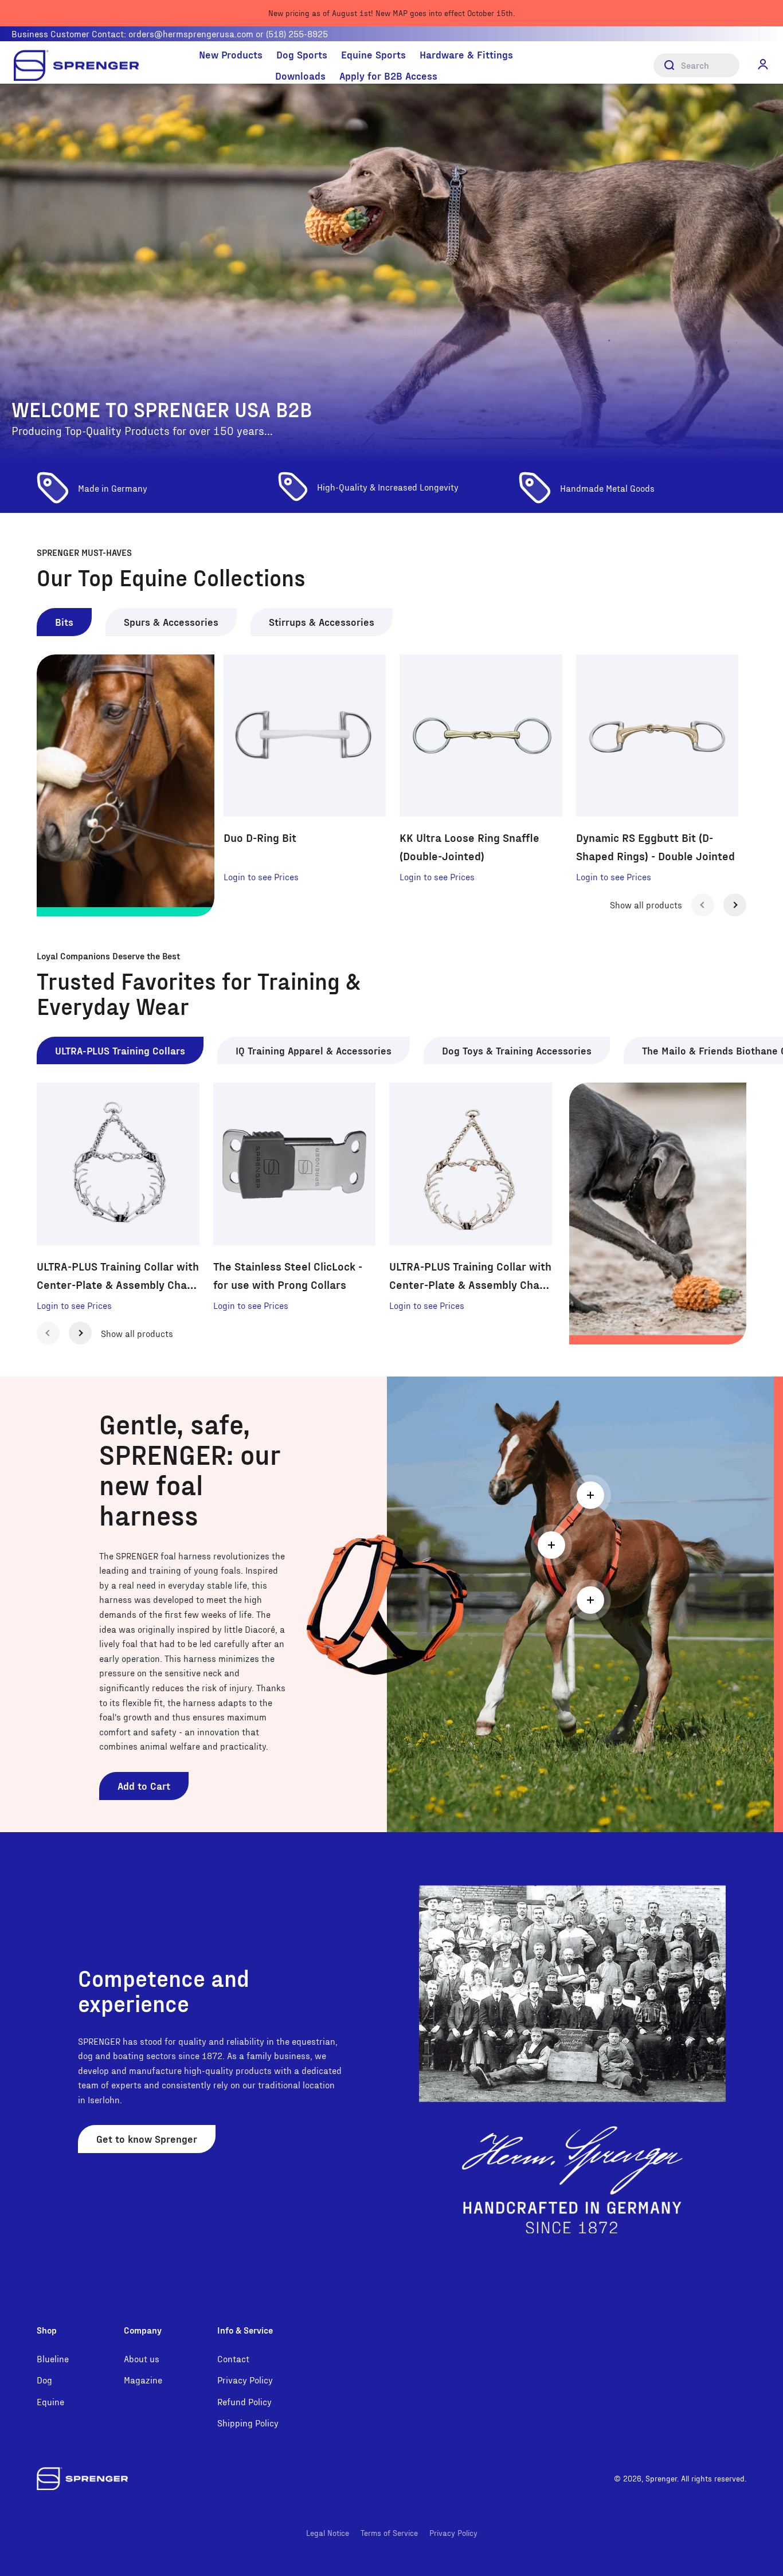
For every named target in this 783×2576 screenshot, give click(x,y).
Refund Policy (244, 2401)
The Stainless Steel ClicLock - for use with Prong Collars (288, 1275)
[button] (763, 64)
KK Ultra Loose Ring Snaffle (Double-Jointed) (469, 846)
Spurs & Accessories (171, 622)
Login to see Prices (261, 877)
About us (142, 2359)
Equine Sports (373, 54)
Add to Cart (144, 1785)
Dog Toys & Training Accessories (517, 1050)
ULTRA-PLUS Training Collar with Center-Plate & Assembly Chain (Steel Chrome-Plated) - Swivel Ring (118, 1276)
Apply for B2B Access (388, 75)
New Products (231, 54)
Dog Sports (302, 54)
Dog (44, 2380)
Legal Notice (328, 2533)
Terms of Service (389, 2533)
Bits (64, 622)
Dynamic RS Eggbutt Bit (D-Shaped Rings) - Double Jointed (655, 846)
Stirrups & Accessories (322, 622)
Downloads (300, 75)
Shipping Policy (248, 2423)
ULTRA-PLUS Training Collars (120, 1050)
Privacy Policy (245, 2380)
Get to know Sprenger (147, 2138)
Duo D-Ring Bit (260, 837)
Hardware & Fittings (466, 54)
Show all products (646, 905)
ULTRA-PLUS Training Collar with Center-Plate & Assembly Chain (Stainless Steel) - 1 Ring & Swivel (470, 1276)
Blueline (53, 2359)
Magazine (143, 2380)
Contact (233, 2359)
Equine (50, 2401)
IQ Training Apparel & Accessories (314, 1050)
